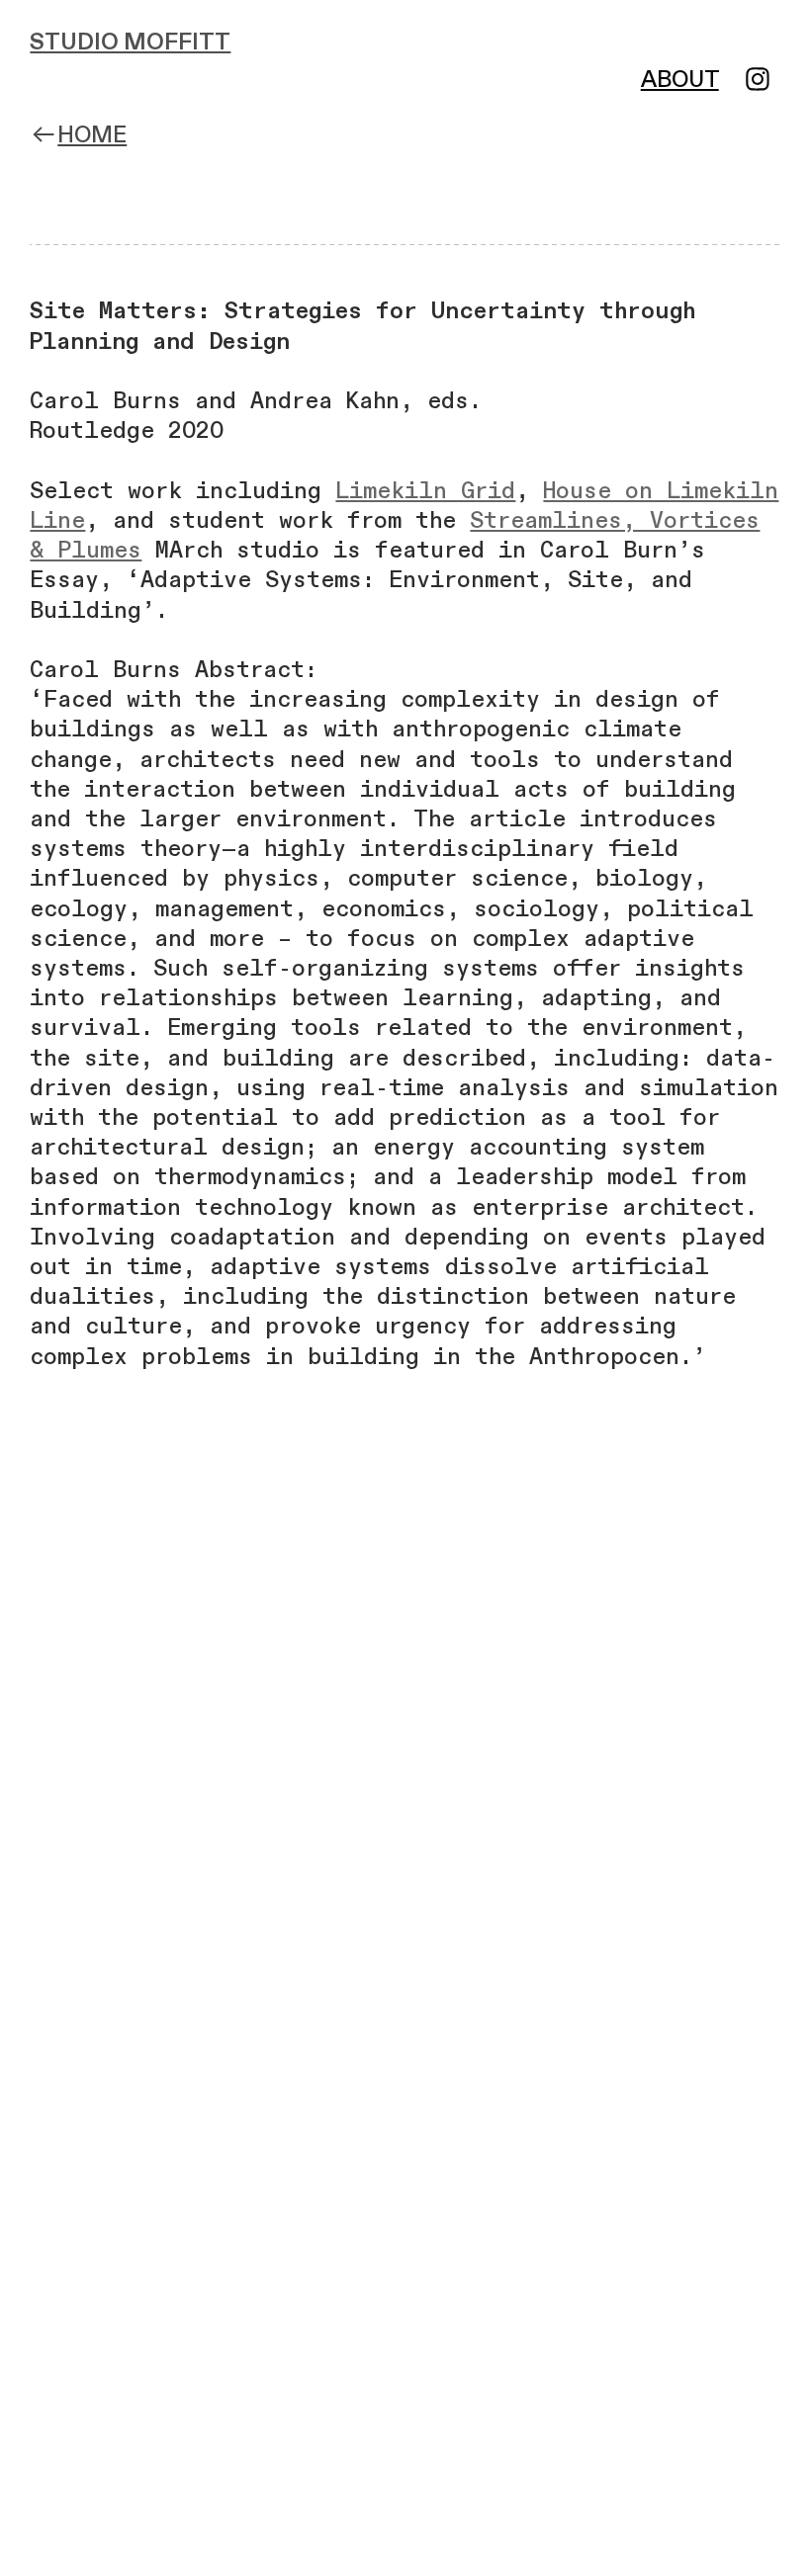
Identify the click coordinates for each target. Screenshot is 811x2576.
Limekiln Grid (425, 491)
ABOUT (680, 80)
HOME (92, 135)
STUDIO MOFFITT (130, 43)
